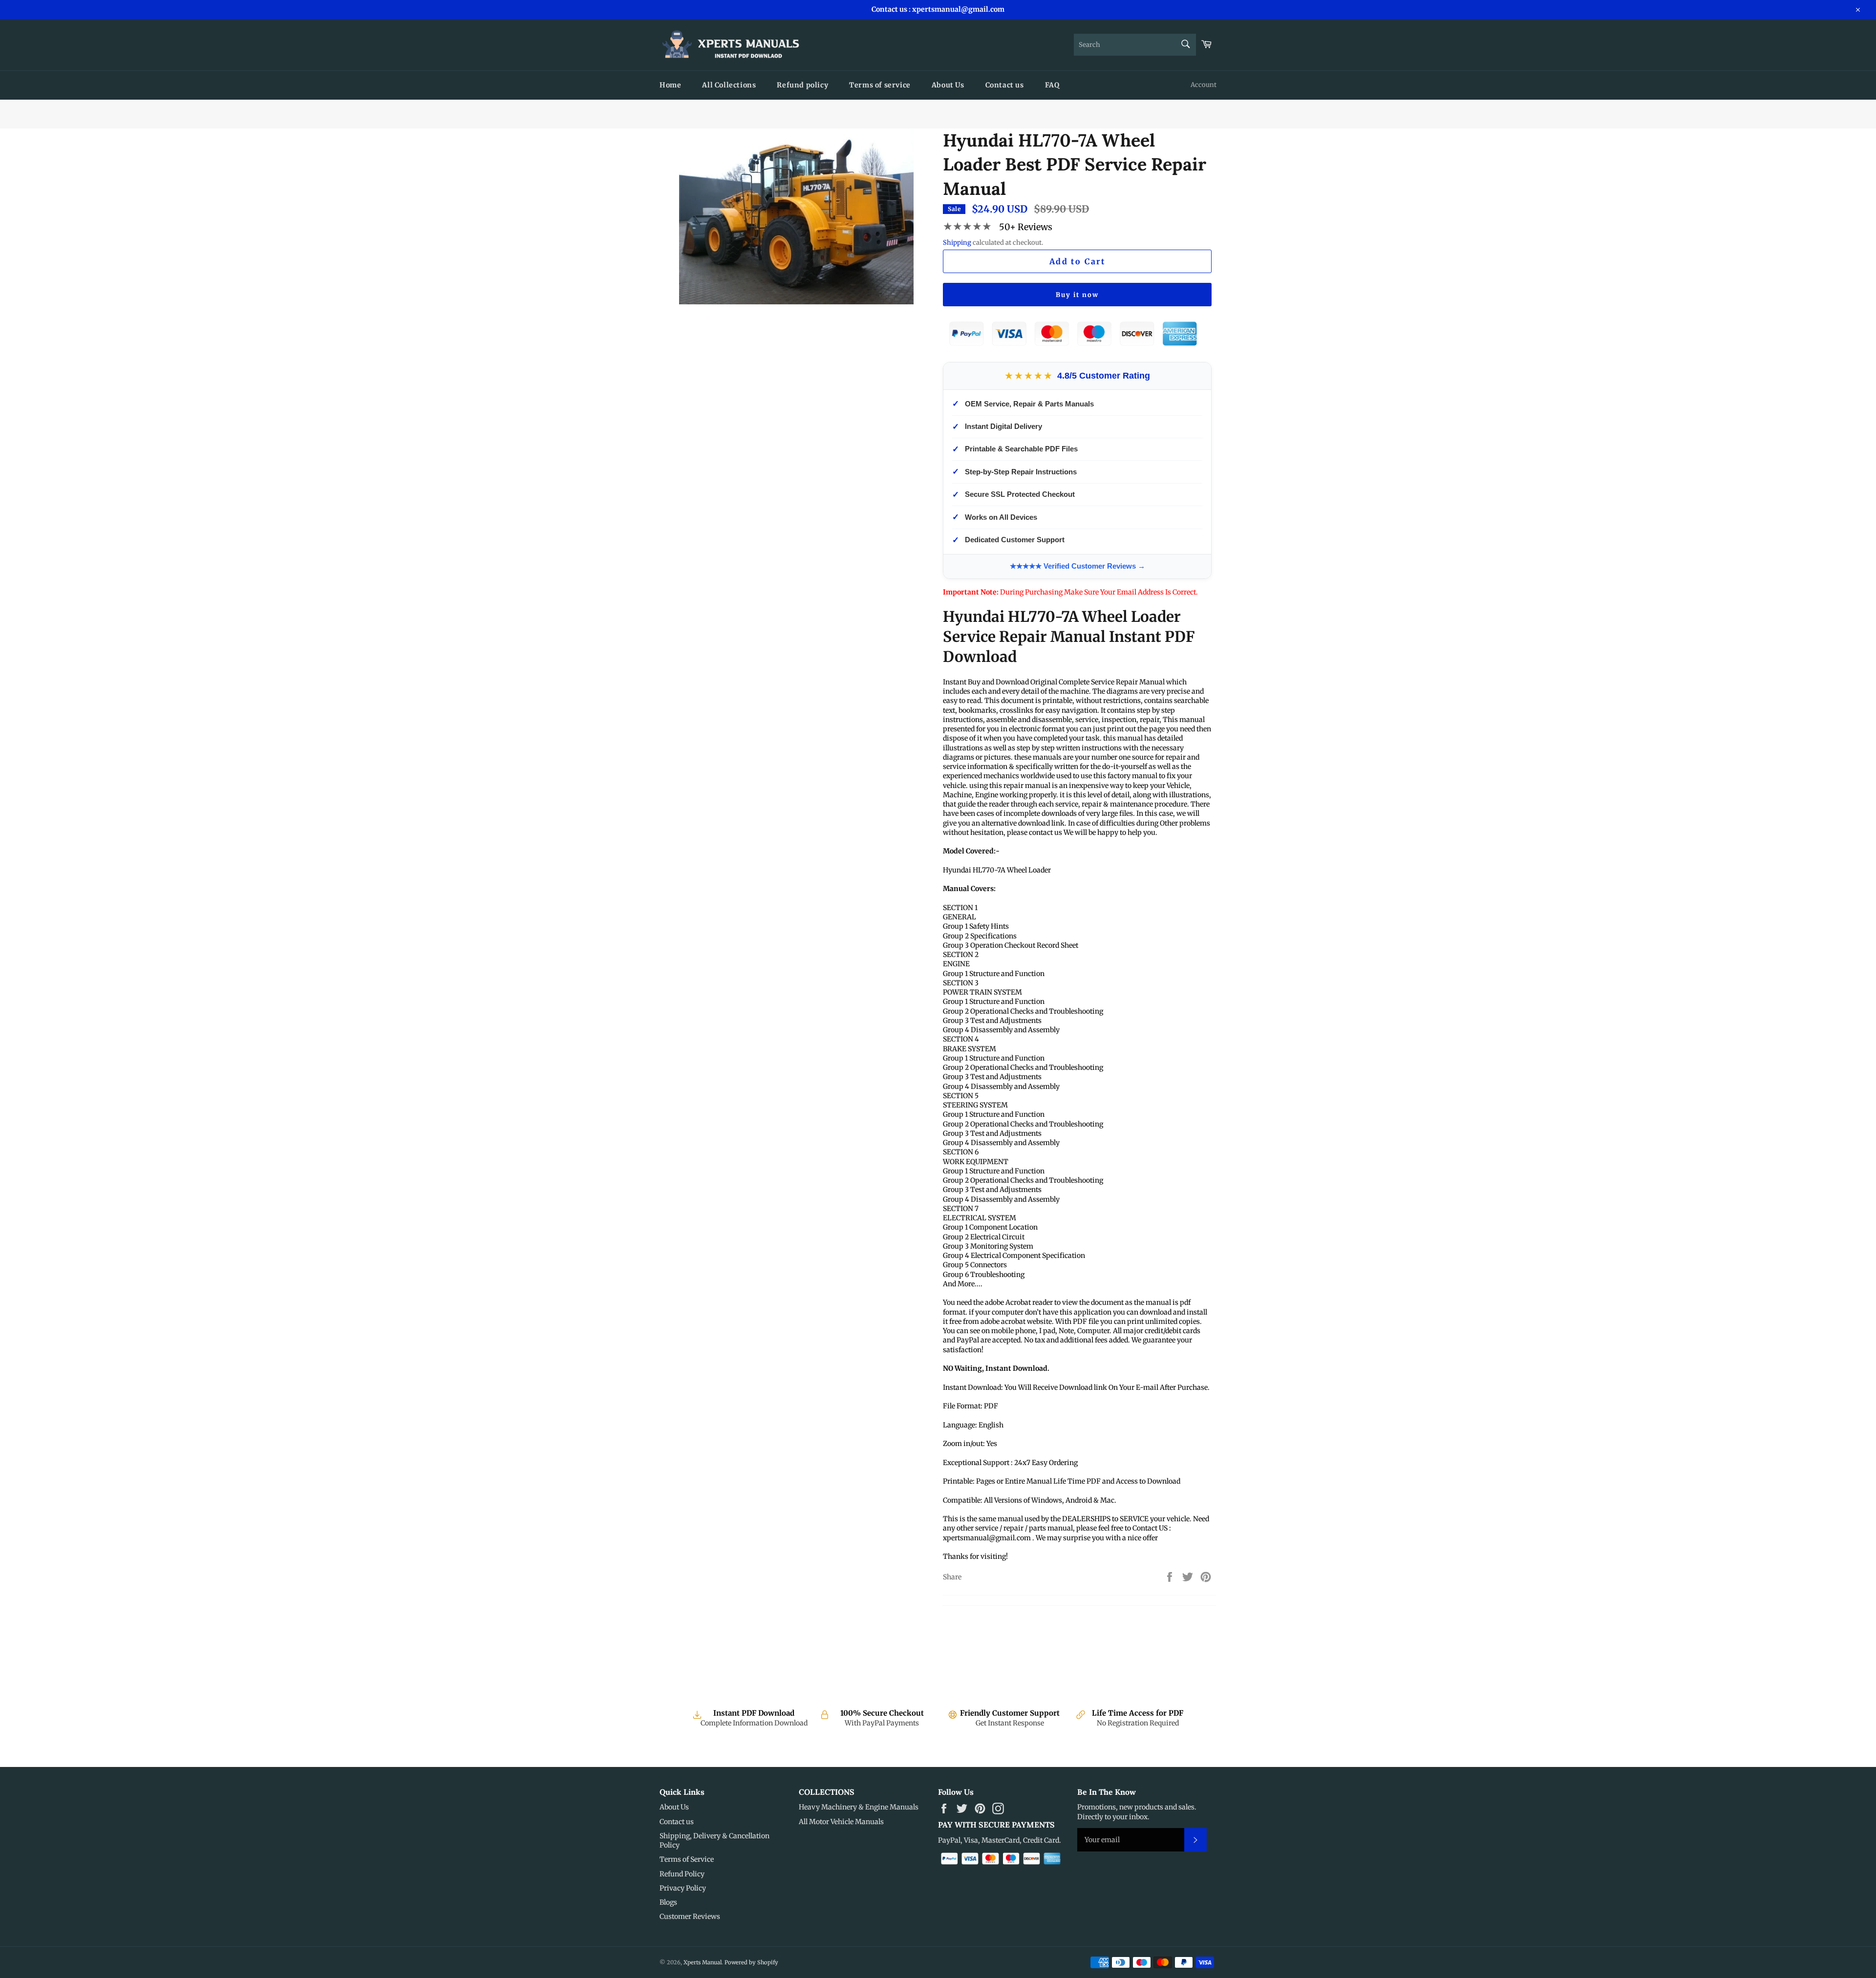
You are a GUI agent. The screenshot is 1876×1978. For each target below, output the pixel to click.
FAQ (1052, 85)
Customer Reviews (690, 1916)
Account (1204, 85)
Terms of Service (687, 1859)
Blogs (668, 1902)
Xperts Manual (703, 1962)
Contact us (1005, 85)
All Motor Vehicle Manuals (841, 1822)
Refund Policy (682, 1874)
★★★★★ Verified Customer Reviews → (1077, 566)
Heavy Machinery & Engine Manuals (859, 1807)
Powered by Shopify (751, 1962)
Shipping (957, 243)
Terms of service (880, 85)
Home (670, 85)
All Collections (729, 85)
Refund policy (802, 85)
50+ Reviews (1026, 227)
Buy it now (1077, 295)
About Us (948, 85)
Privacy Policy (683, 1888)
